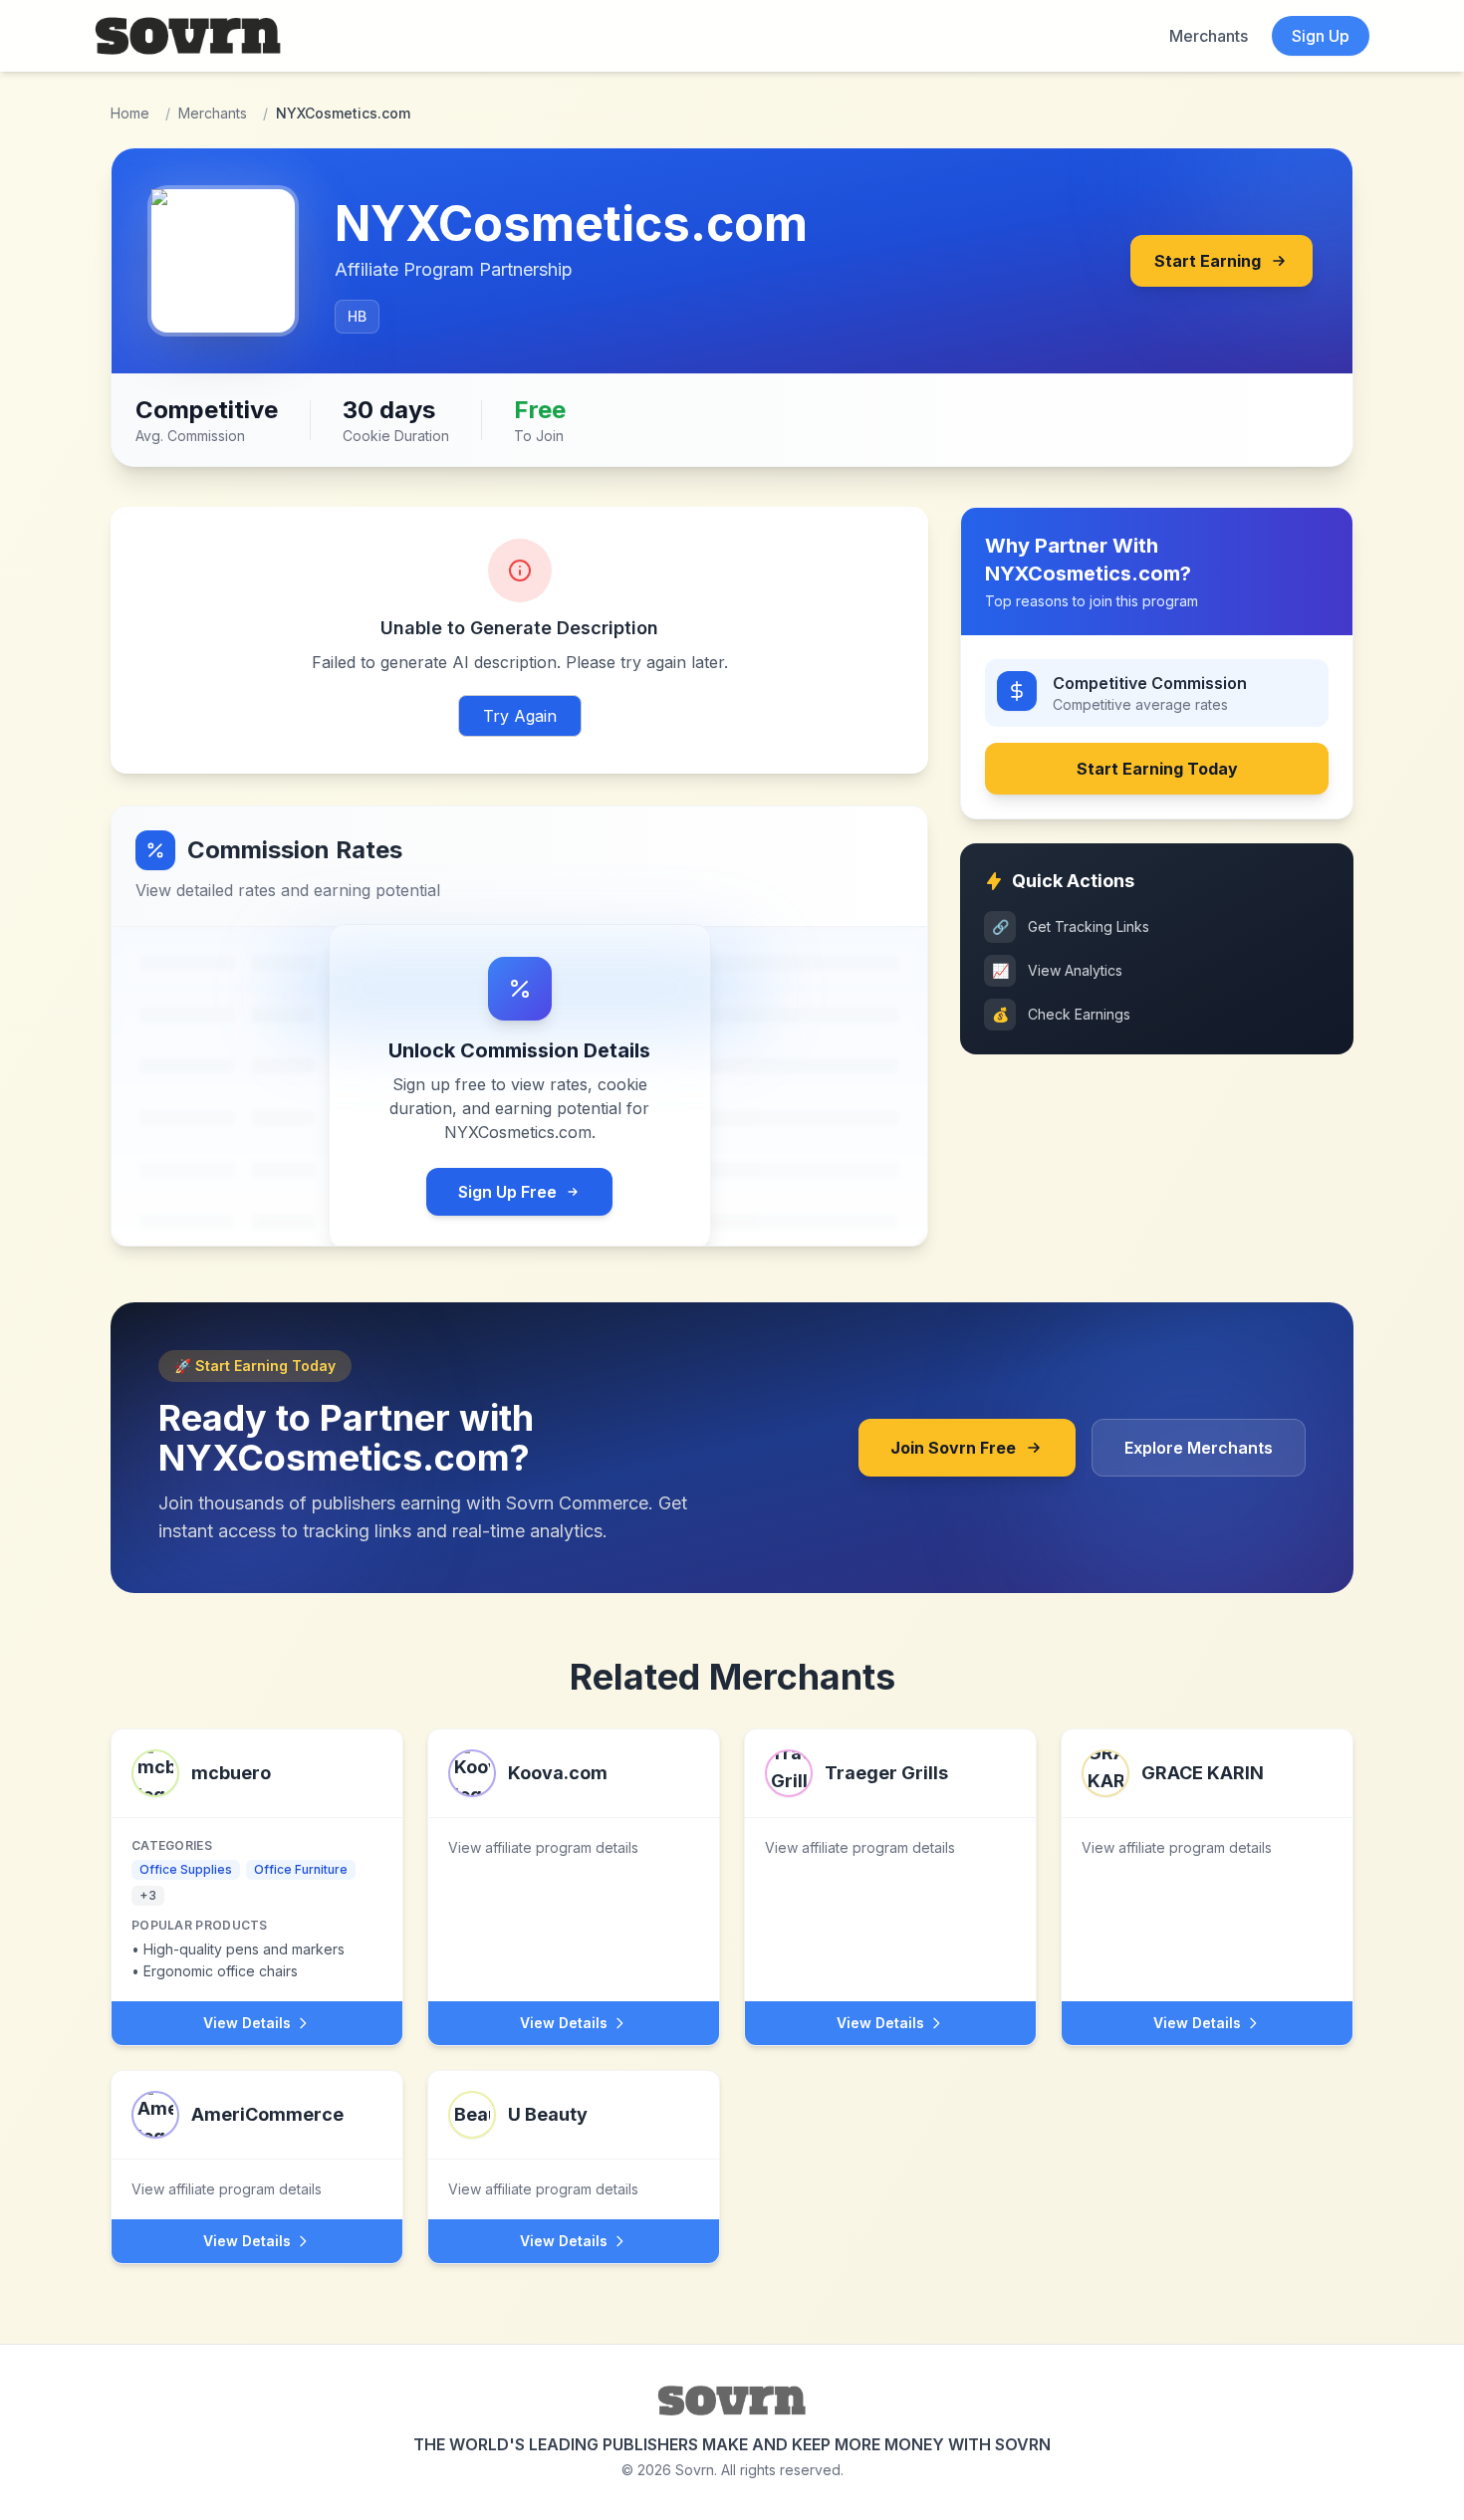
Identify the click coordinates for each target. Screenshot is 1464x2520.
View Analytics (1058, 970)
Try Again (520, 716)
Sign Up (1321, 36)
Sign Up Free (507, 1192)
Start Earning (1208, 261)
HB (357, 316)
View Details (247, 2023)
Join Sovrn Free (953, 1448)
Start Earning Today (1157, 769)
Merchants (1209, 36)
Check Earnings (1062, 1014)
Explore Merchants (1199, 1448)
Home (130, 113)
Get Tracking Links (1071, 926)
